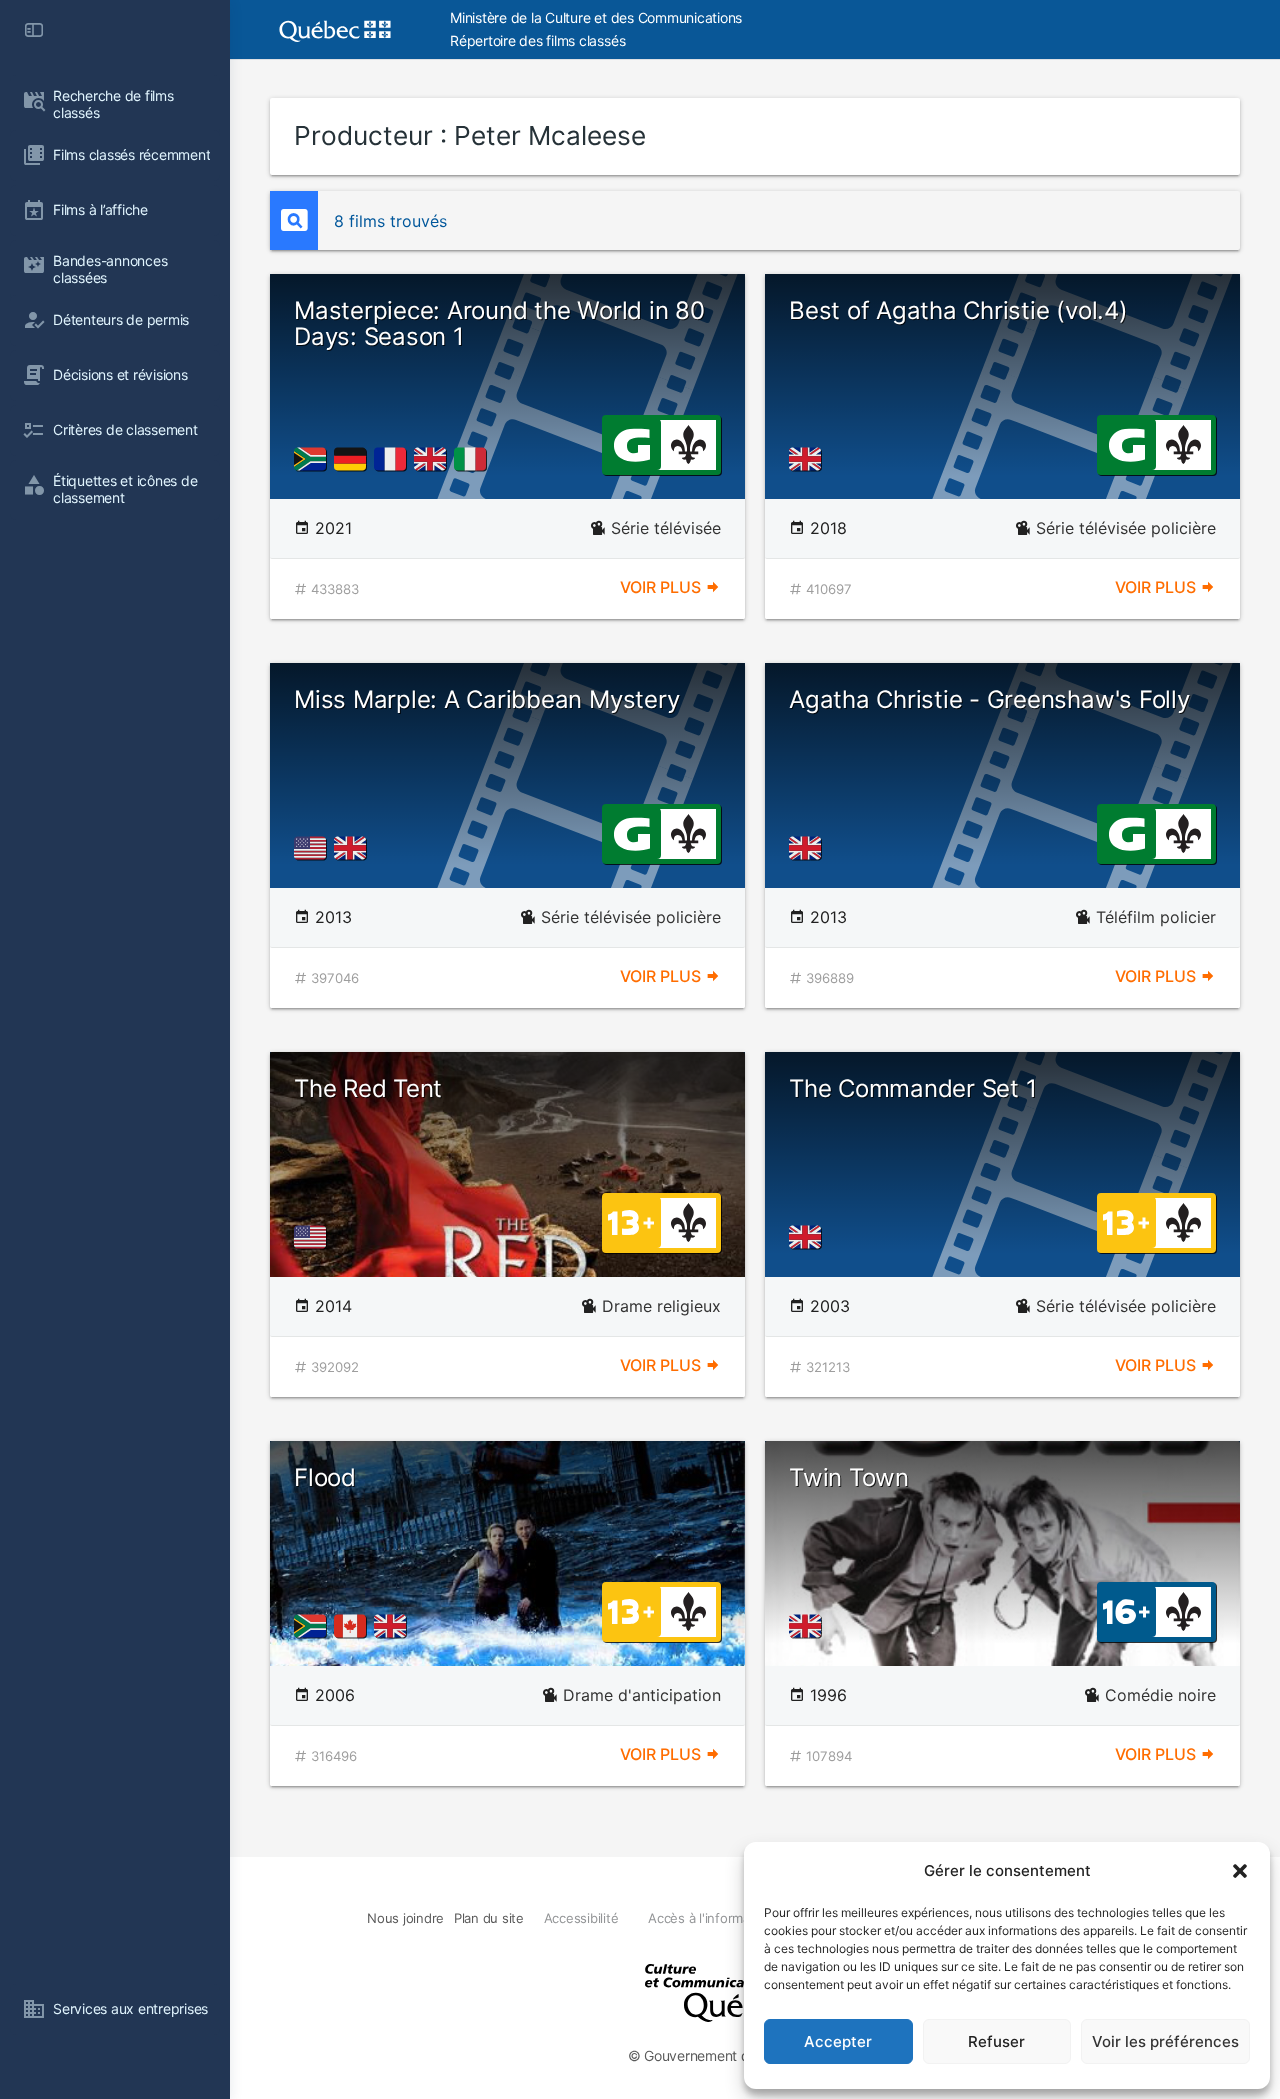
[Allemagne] (354, 459)
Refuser (996, 2041)
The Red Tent (368, 1088)
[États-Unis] (314, 848)
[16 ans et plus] (1126, 1610)
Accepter (838, 2041)
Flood (325, 1477)
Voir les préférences (1165, 2041)
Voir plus (662, 587)
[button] (1240, 1871)
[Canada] (354, 1626)
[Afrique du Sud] (314, 459)
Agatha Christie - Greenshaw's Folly (989, 699)
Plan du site (489, 1918)
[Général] (631, 443)
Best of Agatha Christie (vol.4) (958, 310)
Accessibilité (581, 1918)
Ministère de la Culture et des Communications (596, 17)
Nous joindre (405, 1918)
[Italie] (474, 459)
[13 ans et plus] (631, 1221)
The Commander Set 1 (912, 1088)
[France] (394, 459)
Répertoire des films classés (537, 40)
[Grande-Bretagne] (434, 459)
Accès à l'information (710, 1918)
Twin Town (849, 1477)
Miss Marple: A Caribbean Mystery (486, 699)
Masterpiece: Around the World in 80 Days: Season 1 (499, 323)
